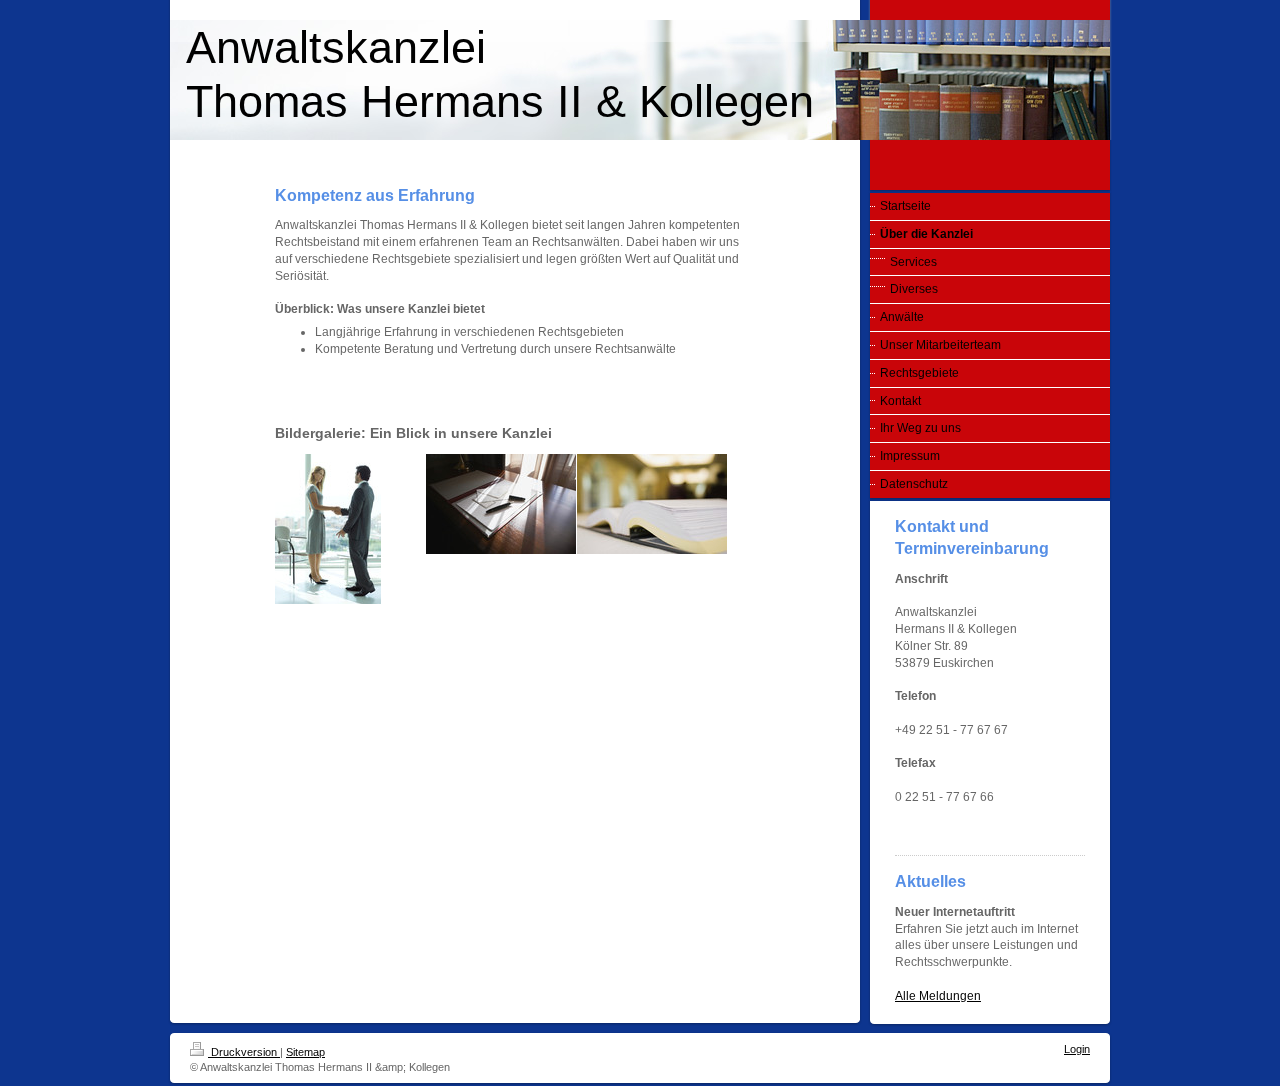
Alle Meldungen (938, 996)
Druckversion (244, 1052)
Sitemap (305, 1052)
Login (1077, 1049)
